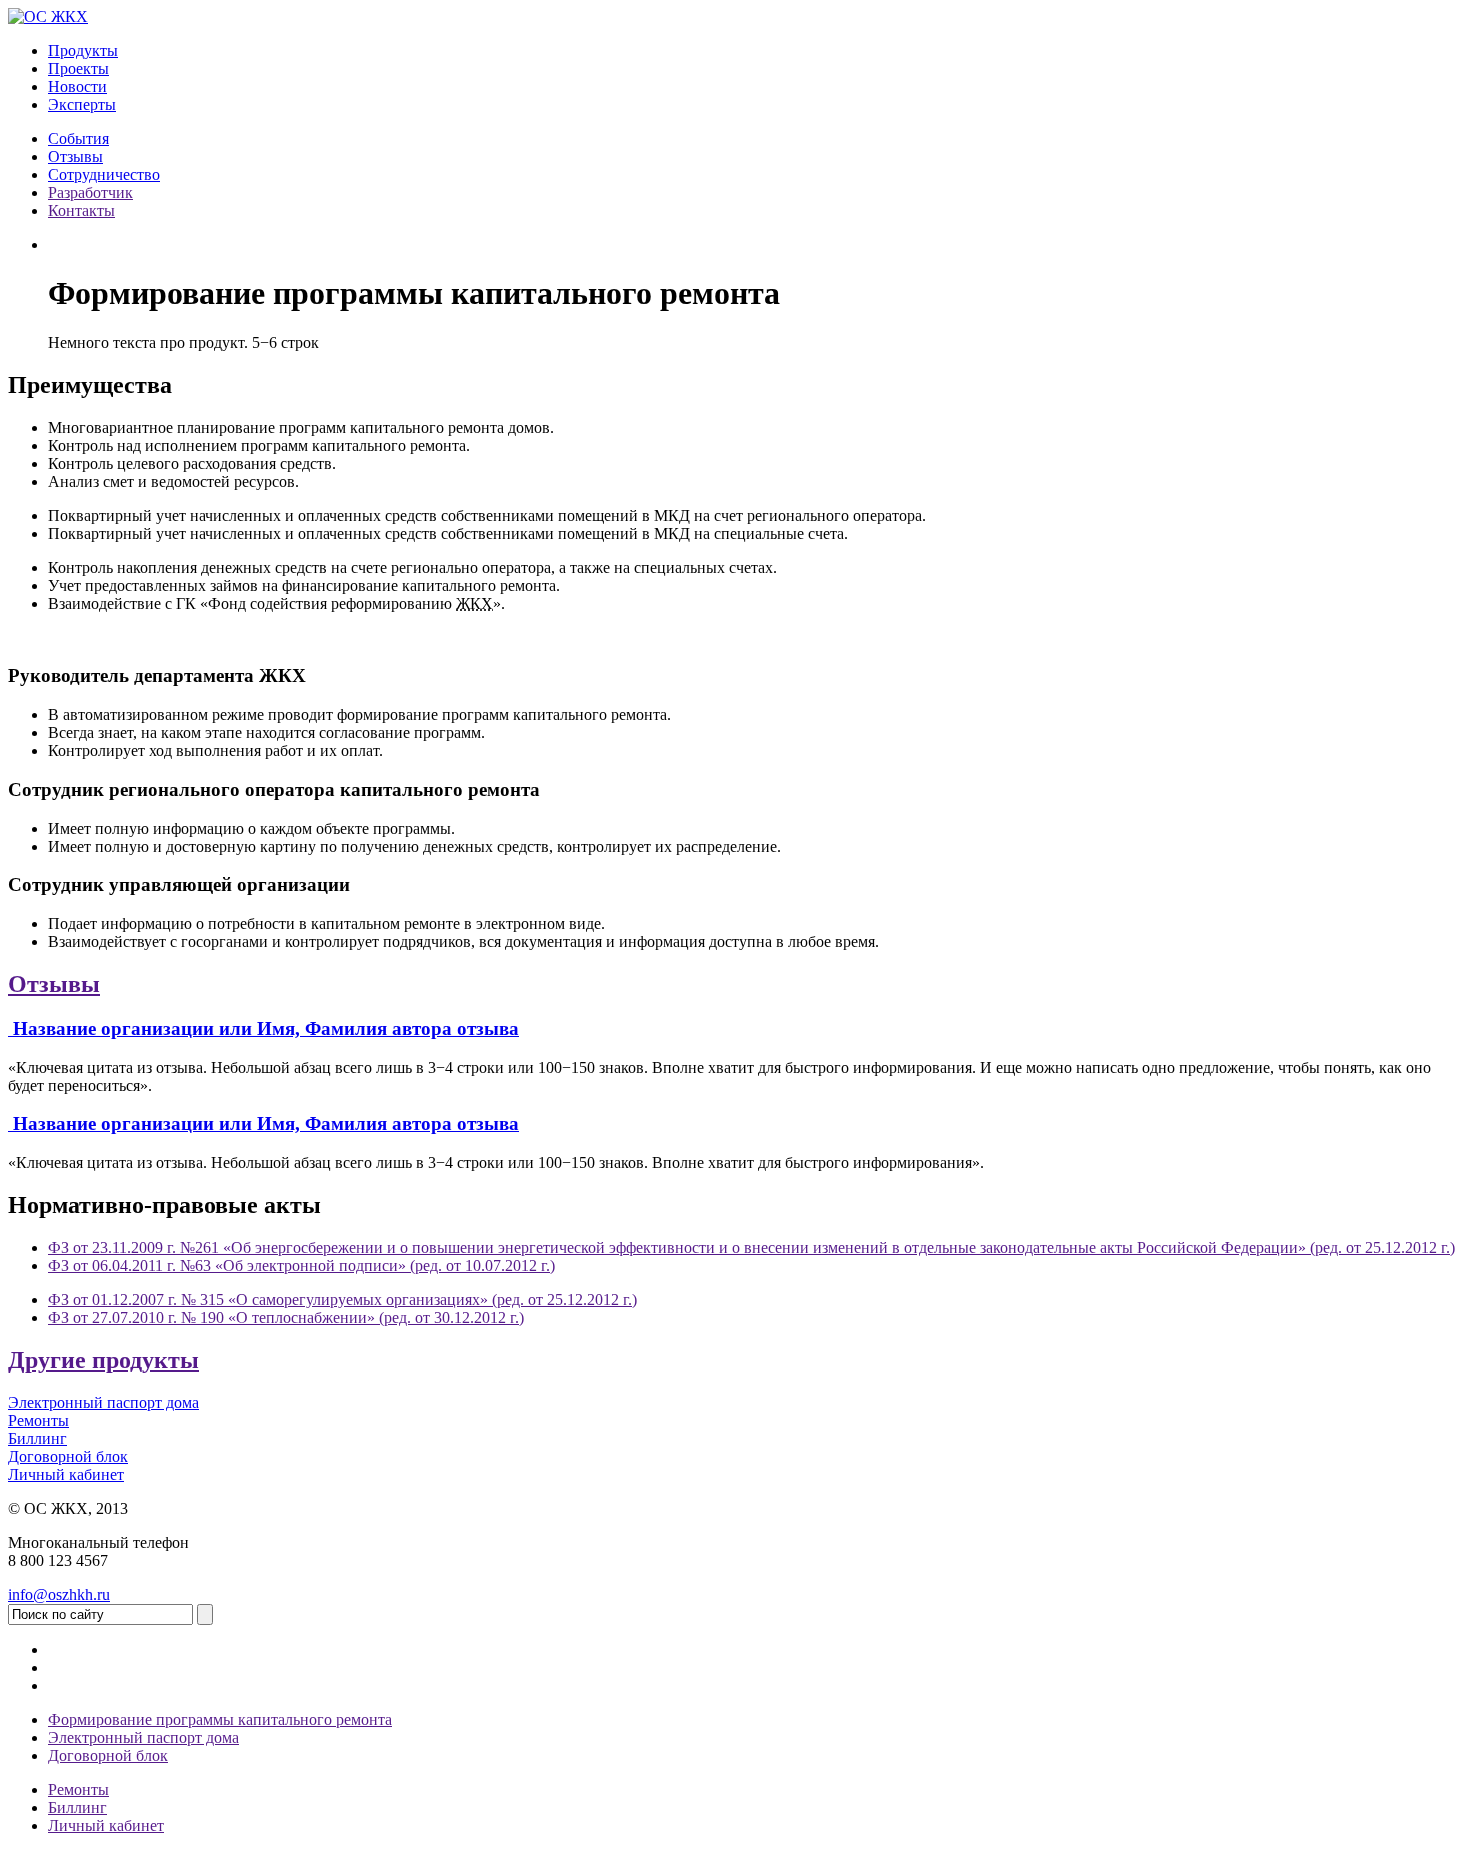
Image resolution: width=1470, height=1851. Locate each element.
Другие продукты (103, 1360)
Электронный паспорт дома (143, 1737)
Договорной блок (108, 1755)
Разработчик (90, 192)
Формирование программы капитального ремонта (220, 1719)
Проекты (78, 68)
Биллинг (77, 1807)
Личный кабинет (106, 1825)
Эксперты (82, 104)
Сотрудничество (104, 174)
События (78, 138)
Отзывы (75, 156)
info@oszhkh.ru (59, 1594)
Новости (77, 86)
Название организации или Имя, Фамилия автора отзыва (266, 1028)
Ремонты (78, 1789)
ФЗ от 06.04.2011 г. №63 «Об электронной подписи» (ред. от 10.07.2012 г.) (301, 1265)
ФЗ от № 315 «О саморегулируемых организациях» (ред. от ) (342, 1299)
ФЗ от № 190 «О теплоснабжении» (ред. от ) (286, 1317)
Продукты (83, 50)
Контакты (81, 210)
